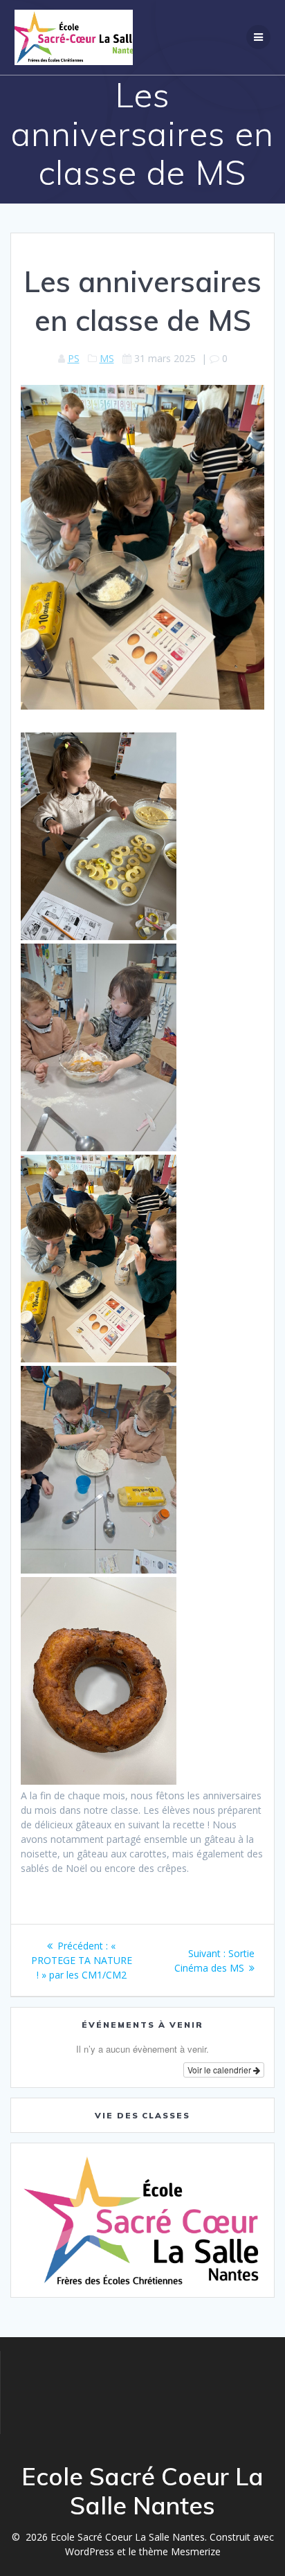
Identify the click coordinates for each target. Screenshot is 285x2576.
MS (107, 358)
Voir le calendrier (220, 2070)
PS (74, 358)
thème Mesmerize (180, 2551)
